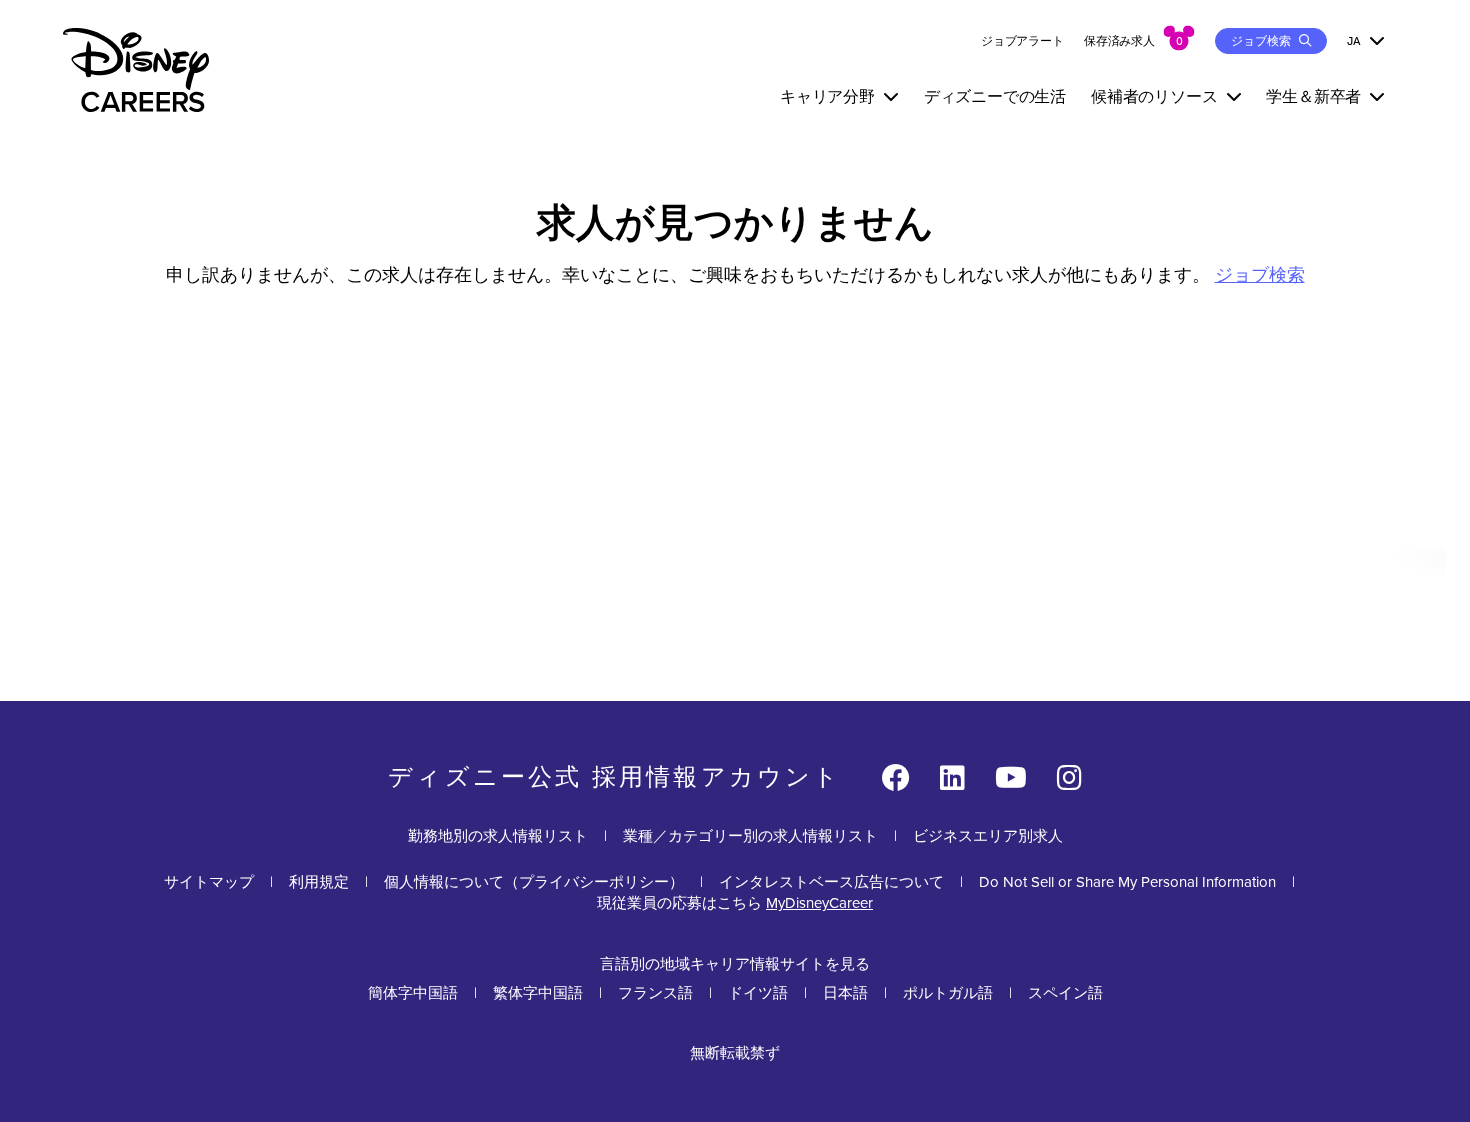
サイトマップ (209, 882)
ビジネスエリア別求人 (988, 836)
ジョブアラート (1022, 41)
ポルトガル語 (948, 993)
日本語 (845, 993)
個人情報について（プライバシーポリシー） (534, 882)
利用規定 (319, 882)
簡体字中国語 (413, 993)
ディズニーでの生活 (995, 96)
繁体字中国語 (538, 993)
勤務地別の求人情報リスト (498, 836)
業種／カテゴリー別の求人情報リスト (750, 836)
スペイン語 (1065, 993)
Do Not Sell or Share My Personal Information (1127, 882)
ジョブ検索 (1260, 275)
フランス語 (655, 993)
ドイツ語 (758, 993)
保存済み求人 (1119, 41)
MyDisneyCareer (819, 903)
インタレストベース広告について (831, 882)
